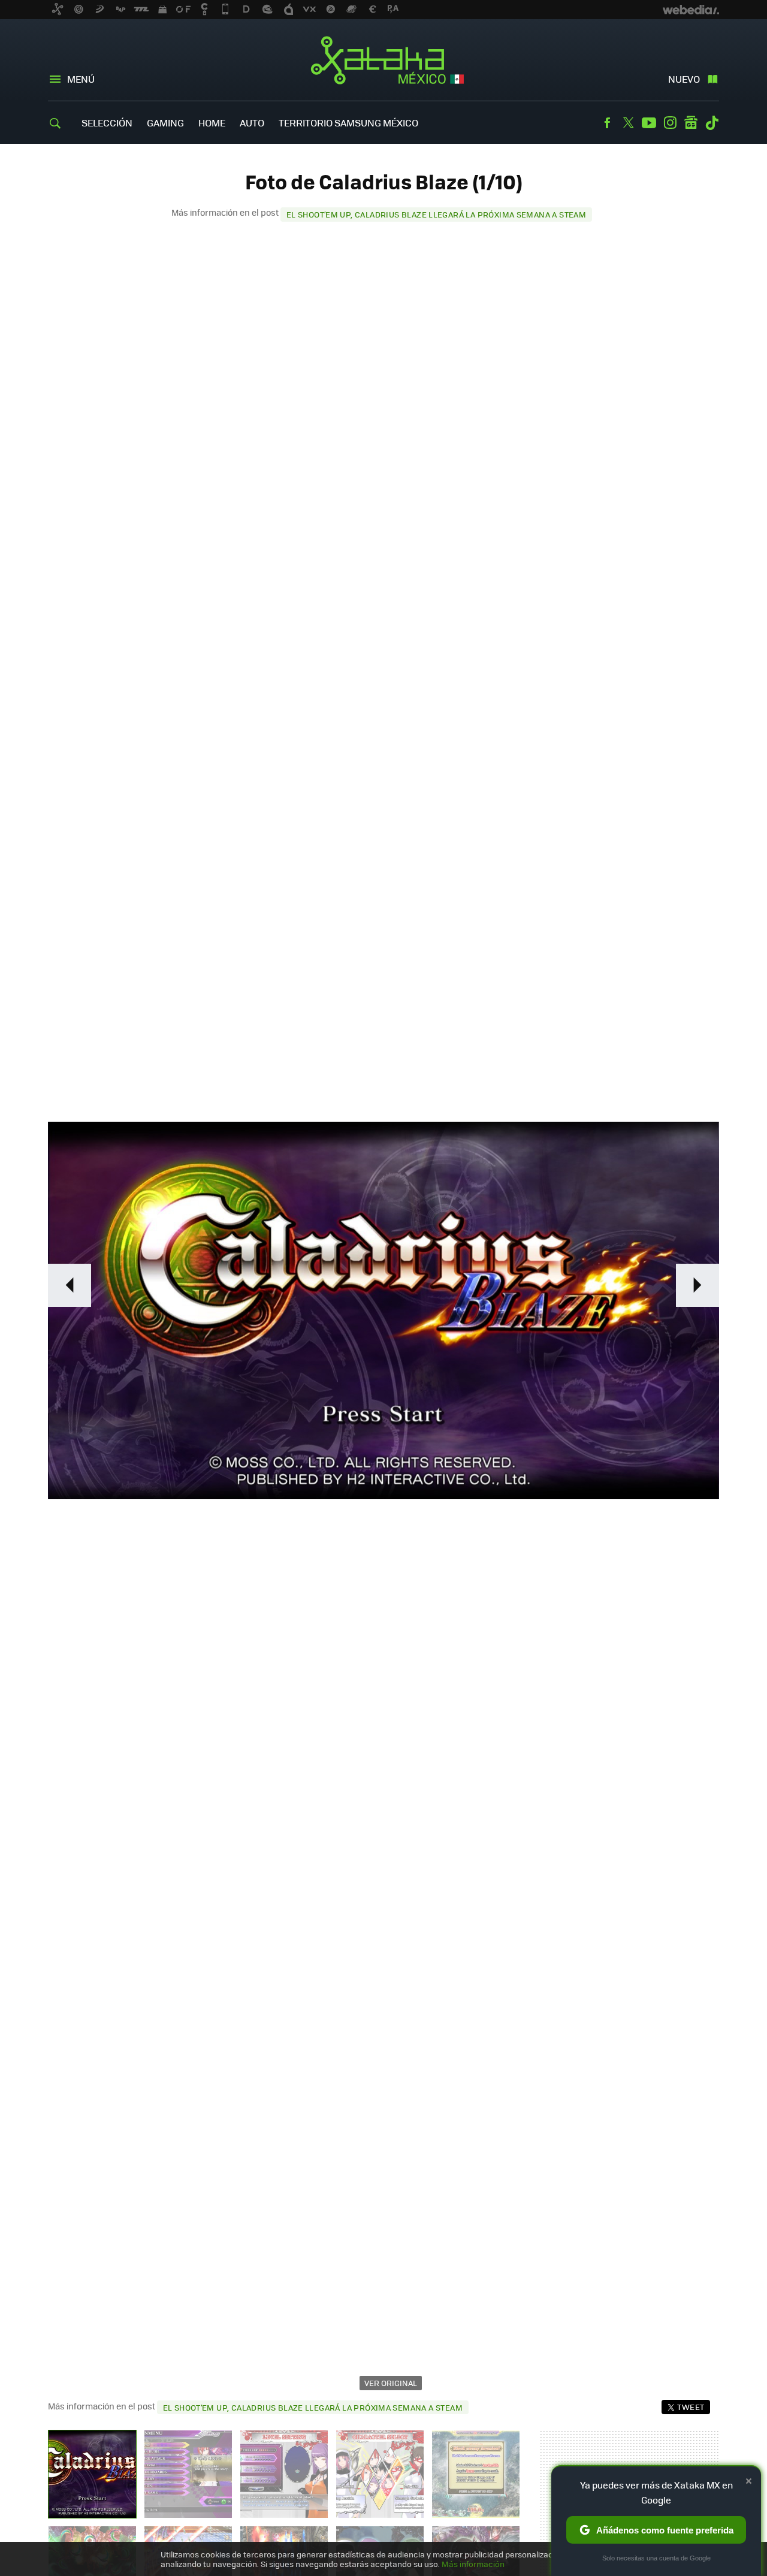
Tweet (691, 2407)
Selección (107, 123)
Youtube (649, 123)
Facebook (607, 123)
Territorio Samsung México (348, 123)
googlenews (691, 123)
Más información (473, 2564)
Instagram (670, 123)
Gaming (165, 123)
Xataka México (384, 61)
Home (212, 123)
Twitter (628, 123)
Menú (81, 79)
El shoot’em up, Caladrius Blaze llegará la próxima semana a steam (436, 214)
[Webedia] (691, 10)
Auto (252, 123)
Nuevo (684, 79)
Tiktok (712, 123)
